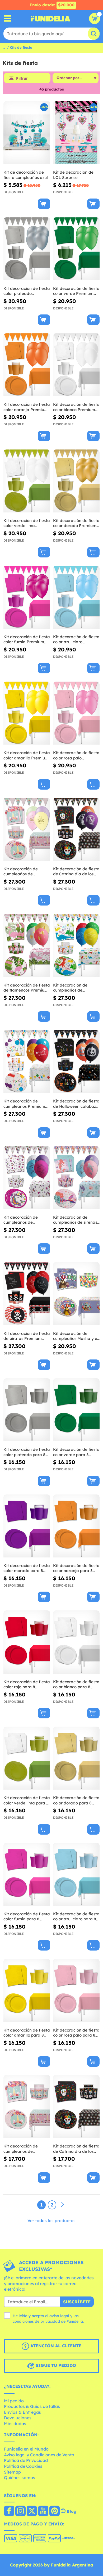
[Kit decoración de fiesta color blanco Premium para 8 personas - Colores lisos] (76, 365)
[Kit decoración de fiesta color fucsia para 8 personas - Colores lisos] (27, 1874)
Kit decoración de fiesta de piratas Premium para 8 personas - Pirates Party (27, 1336)
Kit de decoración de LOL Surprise (73, 175)
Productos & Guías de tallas (32, 2406)
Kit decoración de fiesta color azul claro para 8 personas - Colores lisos (76, 1917)
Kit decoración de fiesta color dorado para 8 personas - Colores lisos (76, 1800)
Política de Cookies (23, 2466)
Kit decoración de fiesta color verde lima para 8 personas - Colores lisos (27, 1800)
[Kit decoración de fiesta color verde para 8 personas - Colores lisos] (76, 1410)
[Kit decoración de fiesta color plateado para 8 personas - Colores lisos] (27, 1410)
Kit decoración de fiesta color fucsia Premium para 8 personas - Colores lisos (27, 639)
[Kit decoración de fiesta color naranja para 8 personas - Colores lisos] (76, 1526)
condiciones (23, 2321)
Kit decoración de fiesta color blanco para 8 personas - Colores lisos (76, 1684)
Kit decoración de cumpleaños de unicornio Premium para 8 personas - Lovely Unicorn (27, 1220)
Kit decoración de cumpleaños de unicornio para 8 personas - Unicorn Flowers (21, 2149)
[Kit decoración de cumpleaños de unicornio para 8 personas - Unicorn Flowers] (27, 2107)
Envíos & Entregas (22, 2412)
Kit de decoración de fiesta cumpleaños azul (26, 175)
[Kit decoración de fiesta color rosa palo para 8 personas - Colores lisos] (76, 1990)
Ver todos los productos (51, 2221)
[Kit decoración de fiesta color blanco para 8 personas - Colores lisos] (76, 1642)
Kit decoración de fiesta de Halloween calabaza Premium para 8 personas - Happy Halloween (76, 1104)
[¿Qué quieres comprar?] (8, 19)
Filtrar (22, 78)
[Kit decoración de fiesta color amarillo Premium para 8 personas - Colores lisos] (27, 713)
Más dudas (15, 2424)
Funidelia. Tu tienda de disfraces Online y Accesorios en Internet (50, 19)
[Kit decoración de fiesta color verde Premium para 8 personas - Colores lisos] (76, 249)
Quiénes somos (20, 2478)
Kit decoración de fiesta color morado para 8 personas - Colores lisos (27, 1568)
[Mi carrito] (95, 19)
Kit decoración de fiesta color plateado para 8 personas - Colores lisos (27, 1452)
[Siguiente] (63, 2205)
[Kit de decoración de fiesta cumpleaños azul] (27, 133)
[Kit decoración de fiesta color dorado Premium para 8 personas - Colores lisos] (76, 481)
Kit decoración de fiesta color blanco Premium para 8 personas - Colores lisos (76, 407)
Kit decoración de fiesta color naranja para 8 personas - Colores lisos (76, 1568)
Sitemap (12, 2472)
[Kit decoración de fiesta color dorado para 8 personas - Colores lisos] (76, 1758)
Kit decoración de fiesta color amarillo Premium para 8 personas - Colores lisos (27, 755)
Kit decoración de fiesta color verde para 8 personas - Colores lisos (76, 1452)
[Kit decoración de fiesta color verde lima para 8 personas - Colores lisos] (27, 1758)
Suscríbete (77, 2302)
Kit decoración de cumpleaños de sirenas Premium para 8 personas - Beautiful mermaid (75, 1220)
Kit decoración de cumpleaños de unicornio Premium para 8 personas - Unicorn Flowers (27, 872)
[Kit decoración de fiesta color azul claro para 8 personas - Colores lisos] (76, 1874)
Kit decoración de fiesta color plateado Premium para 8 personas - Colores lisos (27, 291)
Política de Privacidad (26, 2460)
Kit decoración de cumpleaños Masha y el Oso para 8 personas (76, 1336)
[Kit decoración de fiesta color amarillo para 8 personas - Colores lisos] (27, 1990)
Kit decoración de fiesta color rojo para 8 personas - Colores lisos (27, 1684)
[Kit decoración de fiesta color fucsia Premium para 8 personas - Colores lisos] (27, 597)
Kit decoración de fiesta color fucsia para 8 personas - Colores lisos (27, 1917)
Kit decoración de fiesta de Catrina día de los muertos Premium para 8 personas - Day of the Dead (76, 872)
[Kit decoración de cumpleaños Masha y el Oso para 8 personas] (76, 1294)
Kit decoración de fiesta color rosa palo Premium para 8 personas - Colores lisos (76, 755)
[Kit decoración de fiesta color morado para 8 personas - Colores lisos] (27, 1526)
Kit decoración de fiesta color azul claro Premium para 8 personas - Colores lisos (76, 639)
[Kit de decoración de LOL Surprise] (76, 133)
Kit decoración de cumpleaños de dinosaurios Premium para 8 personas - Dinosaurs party (73, 988)
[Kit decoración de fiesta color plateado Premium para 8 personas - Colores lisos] (27, 249)
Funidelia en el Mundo (26, 2449)
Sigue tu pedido (55, 2365)
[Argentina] (9, 2511)
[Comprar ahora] (44, 204)
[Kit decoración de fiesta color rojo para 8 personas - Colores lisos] (27, 1642)
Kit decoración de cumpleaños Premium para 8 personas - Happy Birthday (24, 1104)
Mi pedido (14, 2401)
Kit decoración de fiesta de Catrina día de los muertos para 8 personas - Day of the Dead (76, 2149)
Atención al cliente (55, 2346)
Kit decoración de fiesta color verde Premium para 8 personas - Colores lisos (76, 291)
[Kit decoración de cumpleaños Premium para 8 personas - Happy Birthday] (27, 1062)
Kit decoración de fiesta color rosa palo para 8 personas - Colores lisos (76, 2033)
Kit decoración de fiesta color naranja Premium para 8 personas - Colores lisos (27, 407)
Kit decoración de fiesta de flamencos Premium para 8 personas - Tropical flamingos (27, 988)
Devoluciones (18, 2418)
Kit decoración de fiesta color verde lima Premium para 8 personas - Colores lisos (27, 523)
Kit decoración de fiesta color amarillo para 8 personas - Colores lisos (27, 2033)
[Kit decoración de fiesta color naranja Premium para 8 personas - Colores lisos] (27, 365)
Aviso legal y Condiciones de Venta (39, 2455)
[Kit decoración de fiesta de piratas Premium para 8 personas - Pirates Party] (27, 1294)
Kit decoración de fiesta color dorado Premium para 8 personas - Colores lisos (76, 523)
